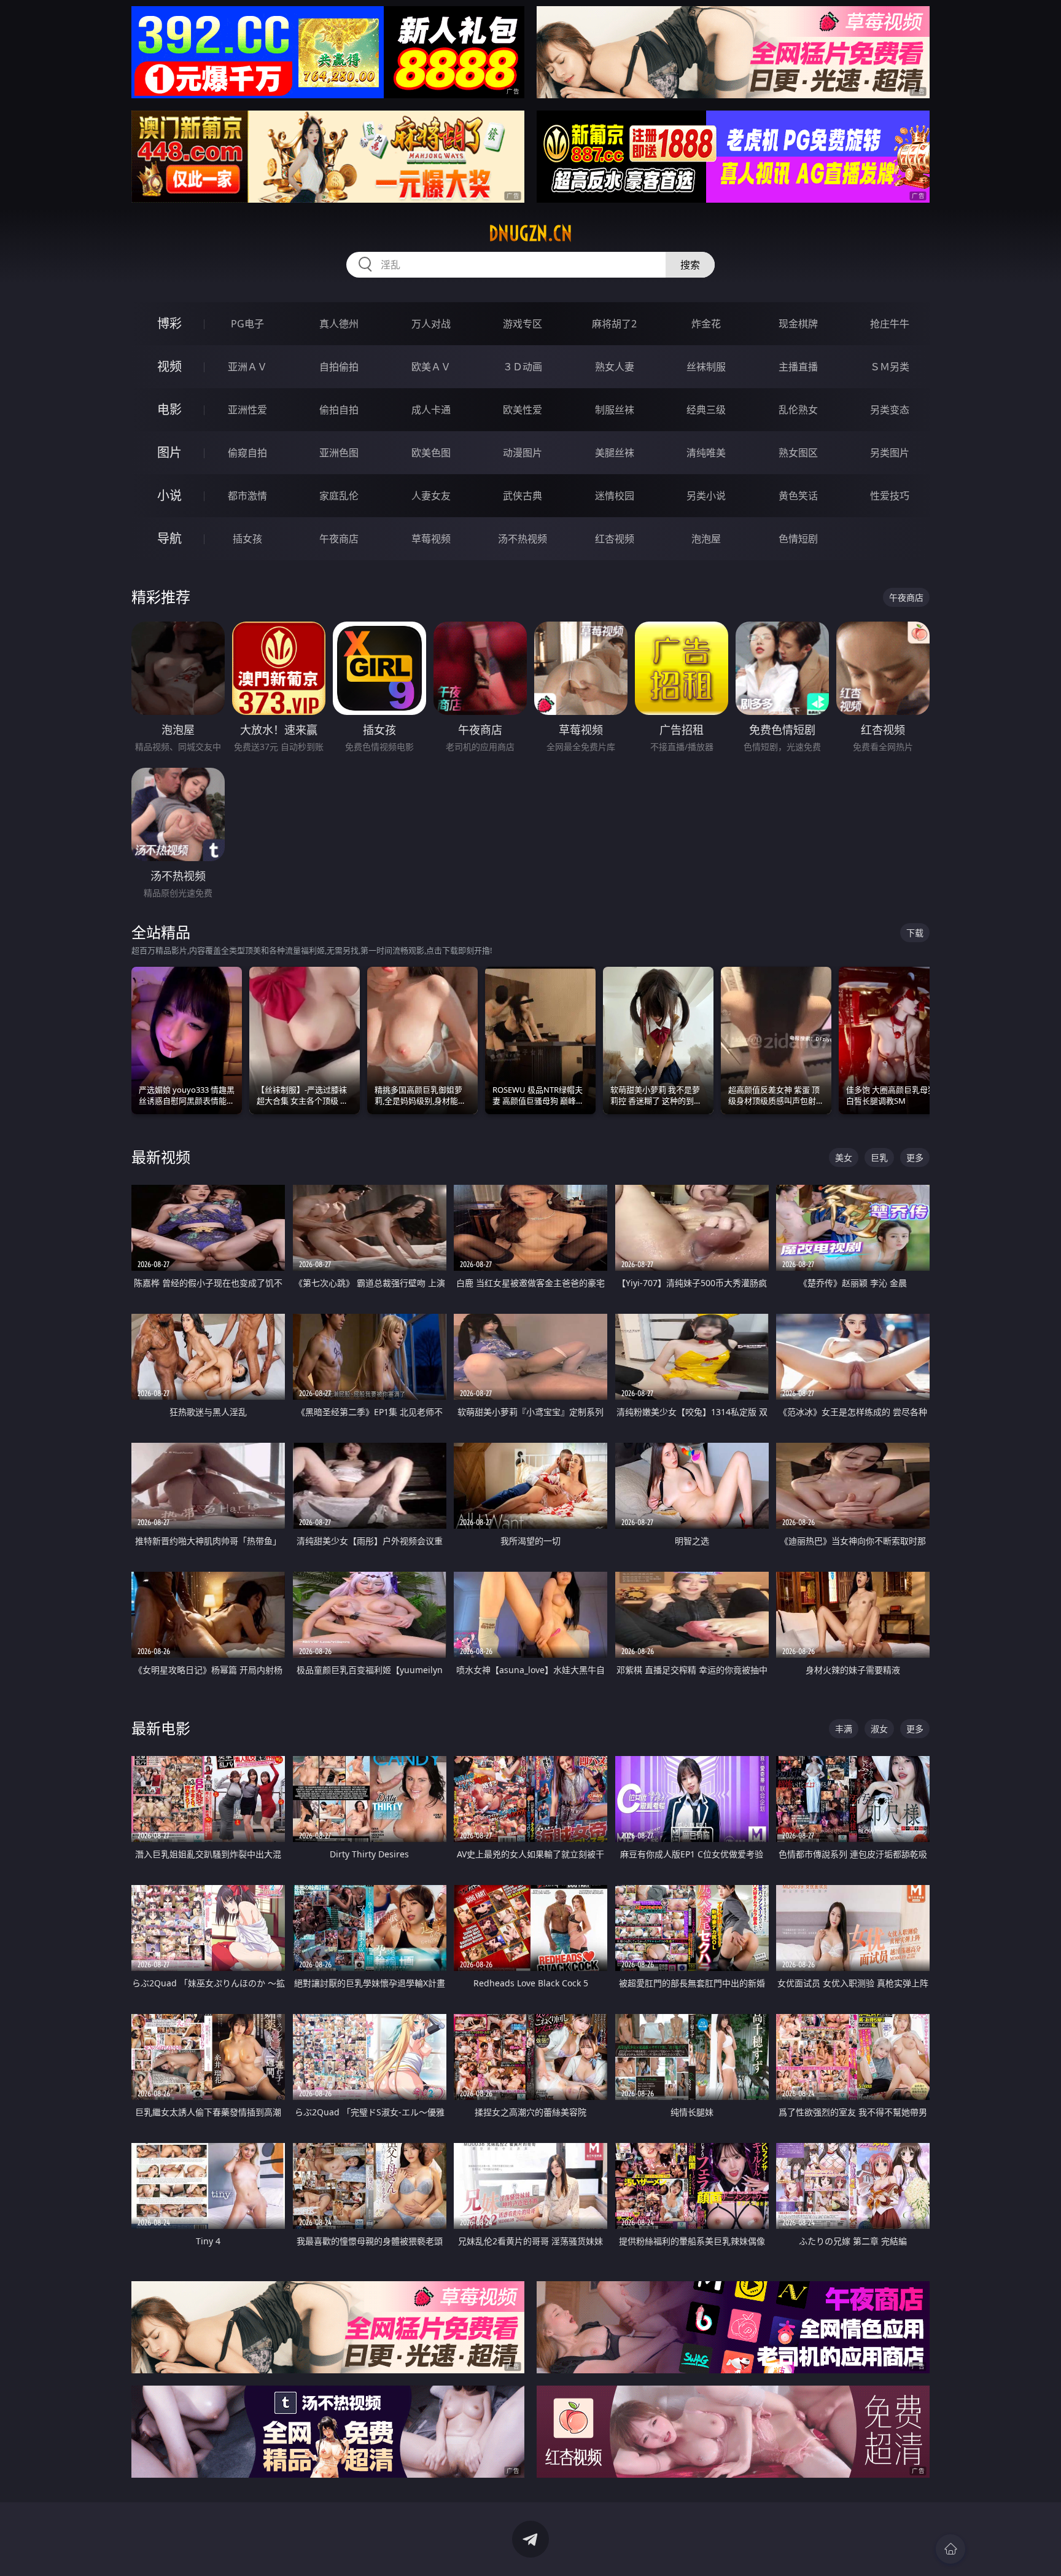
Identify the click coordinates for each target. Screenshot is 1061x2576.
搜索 (690, 265)
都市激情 (247, 496)
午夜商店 (339, 539)
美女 (844, 1157)
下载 (915, 933)
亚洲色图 (339, 453)
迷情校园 (615, 496)
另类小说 (706, 496)
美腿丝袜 (615, 453)
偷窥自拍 (247, 453)
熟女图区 (798, 453)
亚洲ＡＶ (247, 367)
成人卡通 (431, 410)
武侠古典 (523, 496)
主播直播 (798, 367)
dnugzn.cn (530, 233)
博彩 (169, 323)
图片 (169, 452)
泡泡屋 (706, 539)
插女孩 (247, 539)
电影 (169, 409)
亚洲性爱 (247, 410)
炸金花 (706, 324)
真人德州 (339, 324)
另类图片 (890, 453)
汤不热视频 (523, 539)
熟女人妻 (615, 367)
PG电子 (247, 324)
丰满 (844, 1729)
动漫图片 (523, 453)
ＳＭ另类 (890, 367)
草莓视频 (431, 539)
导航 (169, 538)
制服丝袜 (615, 410)
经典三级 (706, 410)
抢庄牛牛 (890, 324)
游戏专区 (523, 324)
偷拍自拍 (339, 410)
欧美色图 (431, 453)
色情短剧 (798, 539)
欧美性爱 (523, 410)
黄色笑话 (798, 496)
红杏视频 (615, 539)
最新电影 (161, 1728)
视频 (169, 366)
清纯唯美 (706, 453)
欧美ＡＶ (431, 367)
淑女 (879, 1729)
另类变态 (890, 410)
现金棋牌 (798, 324)
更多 (915, 1157)
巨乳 (879, 1157)
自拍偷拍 (339, 367)
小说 (169, 495)
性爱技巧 (890, 496)
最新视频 (161, 1157)
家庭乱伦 (339, 496)
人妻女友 (431, 496)
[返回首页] (950, 2549)
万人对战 (431, 324)
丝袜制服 (706, 367)
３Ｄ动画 (523, 367)
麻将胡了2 (614, 324)
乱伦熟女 (798, 410)
